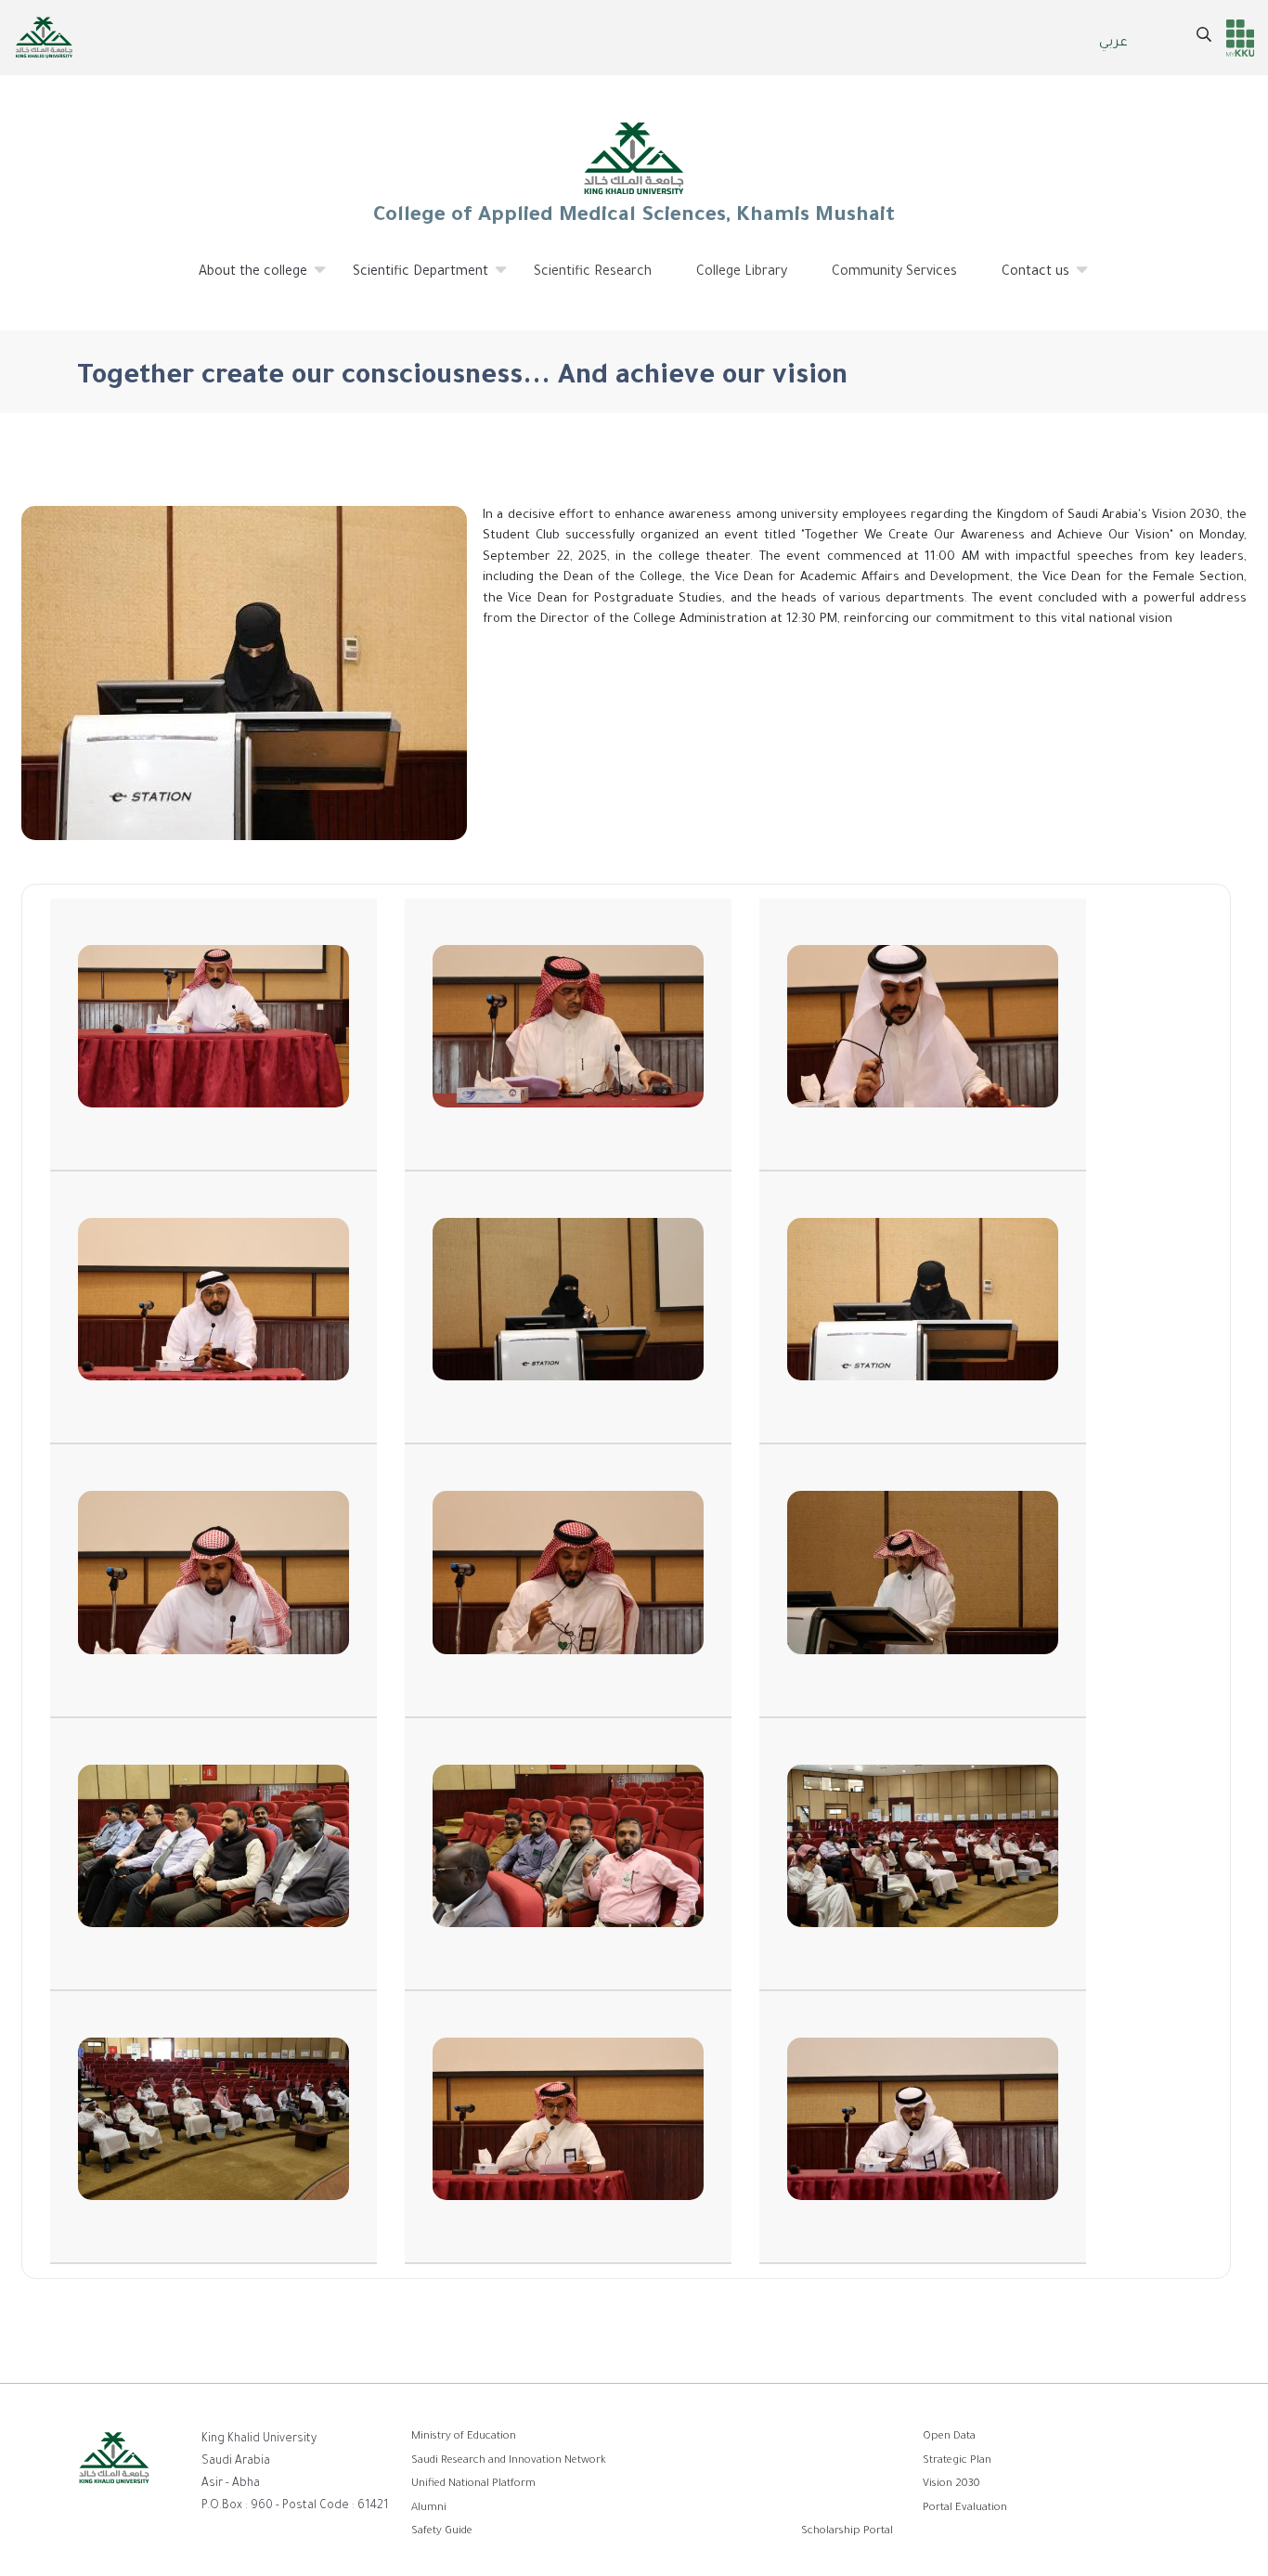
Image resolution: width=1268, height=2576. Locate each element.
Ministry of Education (464, 2437)
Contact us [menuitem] (1024, 280)
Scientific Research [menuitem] (593, 273)
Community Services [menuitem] (894, 273)
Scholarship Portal (847, 2532)
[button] (213, 1036)
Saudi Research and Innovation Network (509, 2461)
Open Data (949, 2437)
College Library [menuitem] (742, 273)
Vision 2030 (951, 2485)
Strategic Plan (957, 2461)
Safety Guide (442, 2532)
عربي (1113, 44)
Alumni (429, 2509)
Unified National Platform (473, 2485)
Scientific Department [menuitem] (409, 280)
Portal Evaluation (965, 2509)
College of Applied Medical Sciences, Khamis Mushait (634, 217)
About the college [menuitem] (242, 280)
